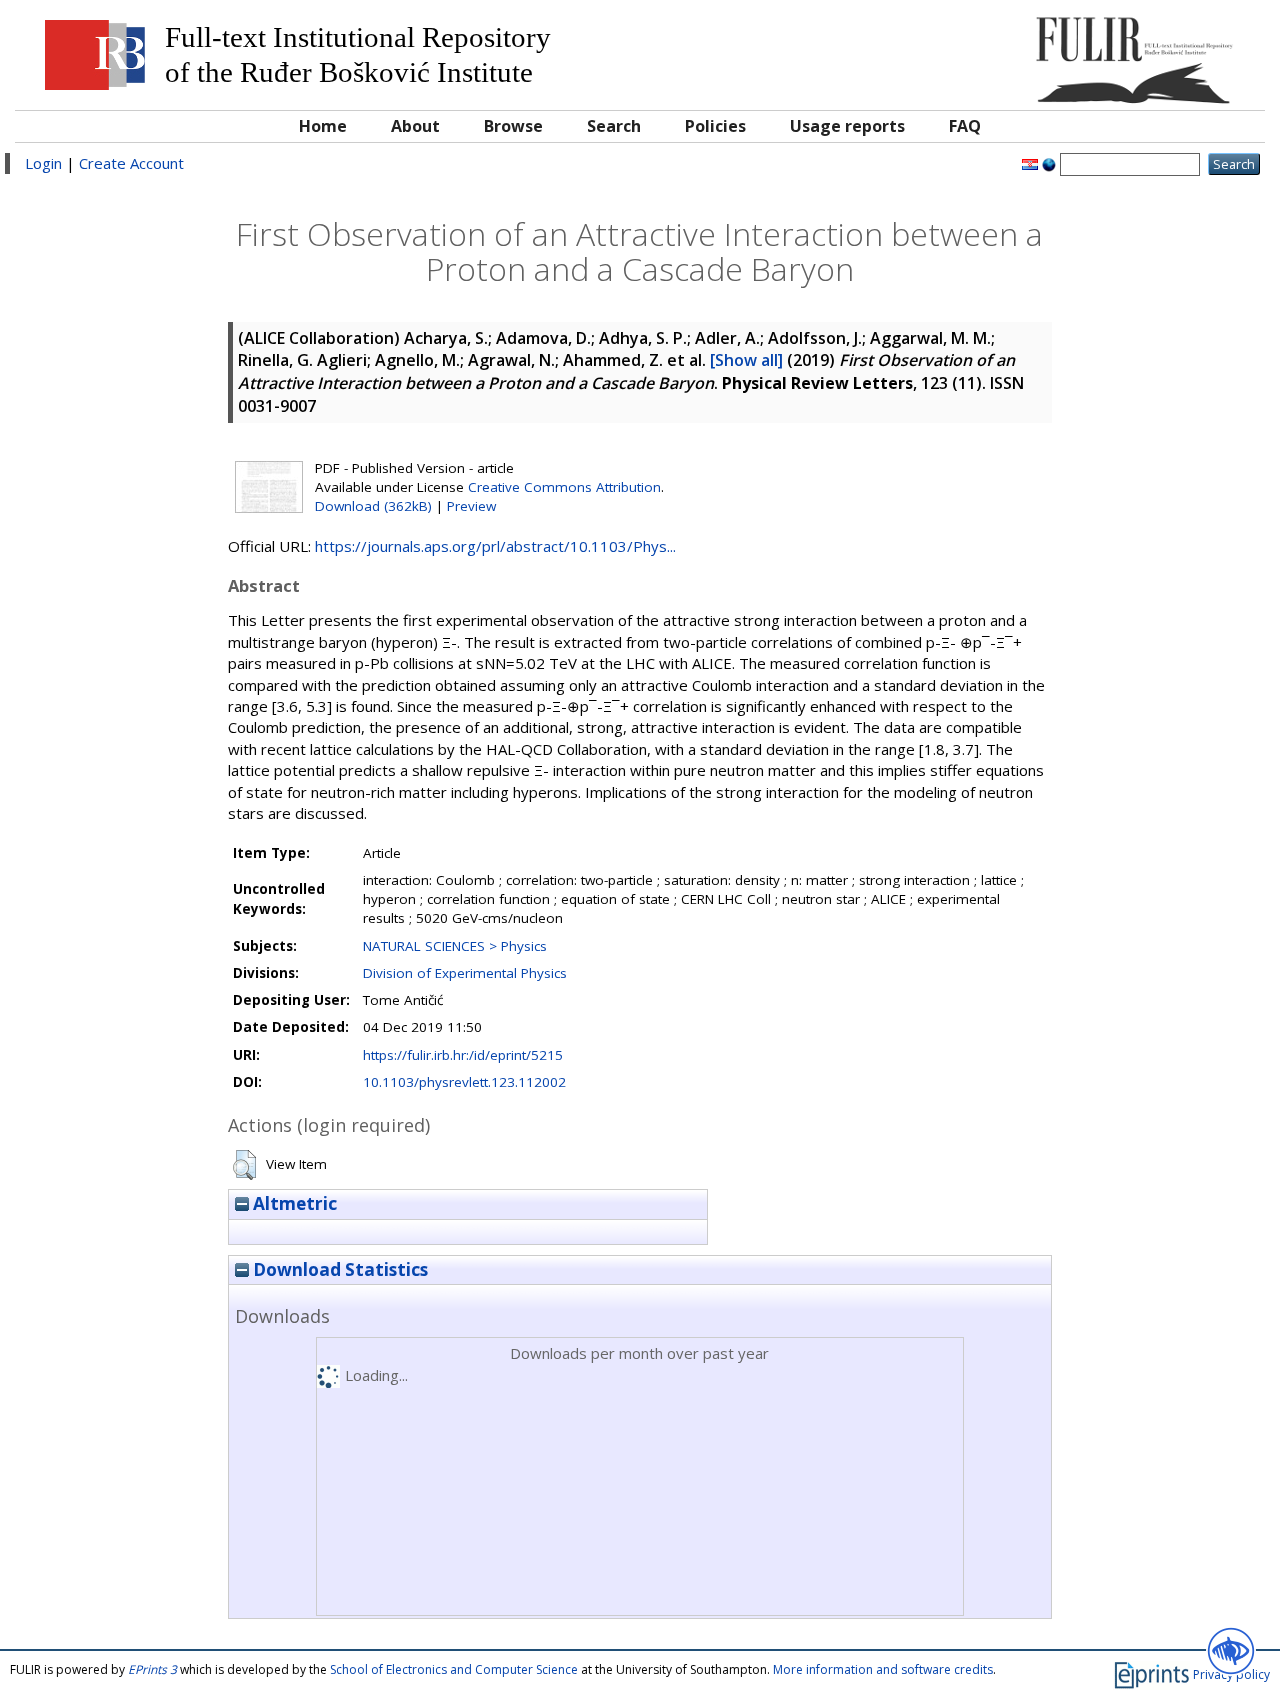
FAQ (965, 126)
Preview (471, 506)
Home (323, 126)
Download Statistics (338, 1269)
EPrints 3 (152, 1669)
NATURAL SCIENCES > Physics (455, 946)
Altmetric (293, 1203)
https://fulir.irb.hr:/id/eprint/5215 (463, 1055)
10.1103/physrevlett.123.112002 (464, 1082)
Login (43, 163)
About (415, 126)
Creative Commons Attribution (564, 487)
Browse (513, 126)
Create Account (131, 163)
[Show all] (746, 360)
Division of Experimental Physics (465, 973)
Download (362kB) (373, 506)
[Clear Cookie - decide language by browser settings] (1049, 163)
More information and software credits (883, 1669)
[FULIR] (1097, 52)
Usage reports (847, 126)
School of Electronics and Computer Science (454, 1669)
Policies (715, 126)
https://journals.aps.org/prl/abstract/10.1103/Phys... (495, 546)
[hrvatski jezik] (1030, 163)
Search (614, 126)
